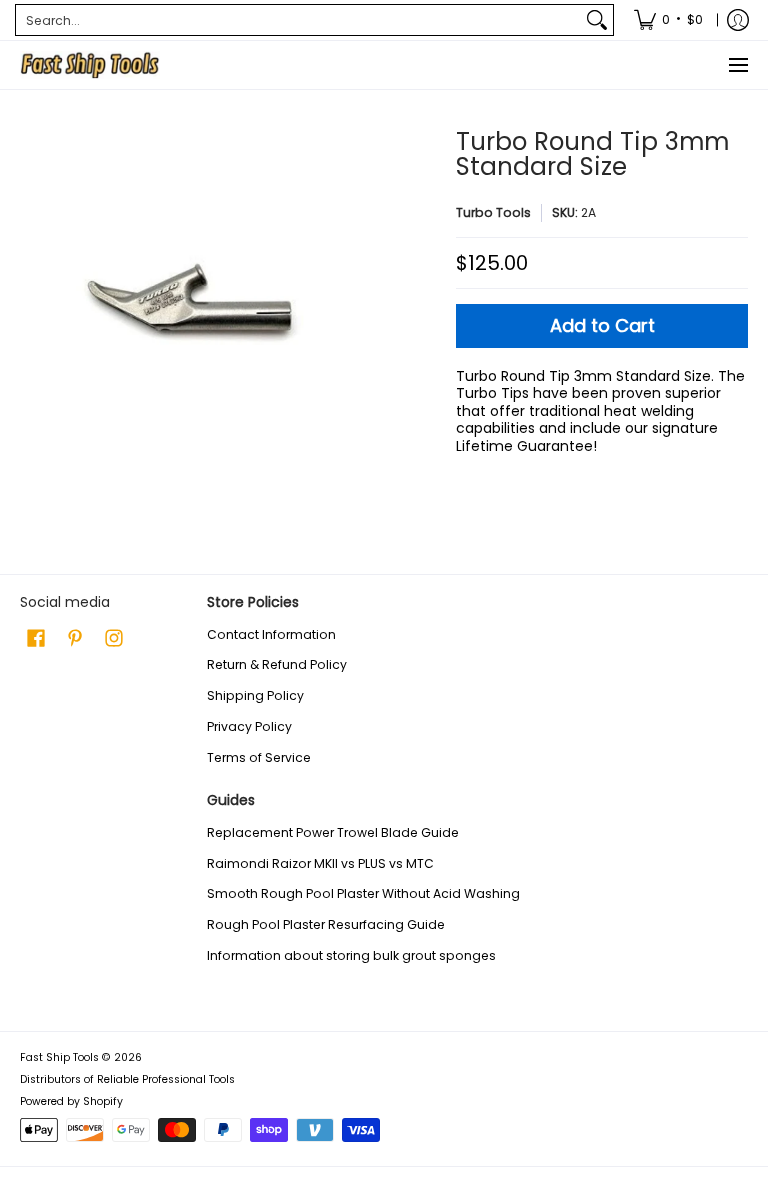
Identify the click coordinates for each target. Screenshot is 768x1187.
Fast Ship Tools (59, 1057)
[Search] (597, 20)
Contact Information (271, 634)
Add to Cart (602, 325)
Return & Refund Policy (277, 664)
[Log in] (738, 20)
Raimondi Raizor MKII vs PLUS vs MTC (320, 863)
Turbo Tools (493, 212)
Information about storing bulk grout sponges (351, 955)
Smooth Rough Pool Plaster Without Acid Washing (363, 893)
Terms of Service (259, 757)
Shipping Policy (255, 695)
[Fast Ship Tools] (90, 65)
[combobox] (298, 20)
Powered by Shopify (71, 1101)
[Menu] (737, 65)
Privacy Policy (249, 726)
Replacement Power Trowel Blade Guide (333, 832)
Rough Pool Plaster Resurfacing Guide (326, 924)
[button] (36, 637)
